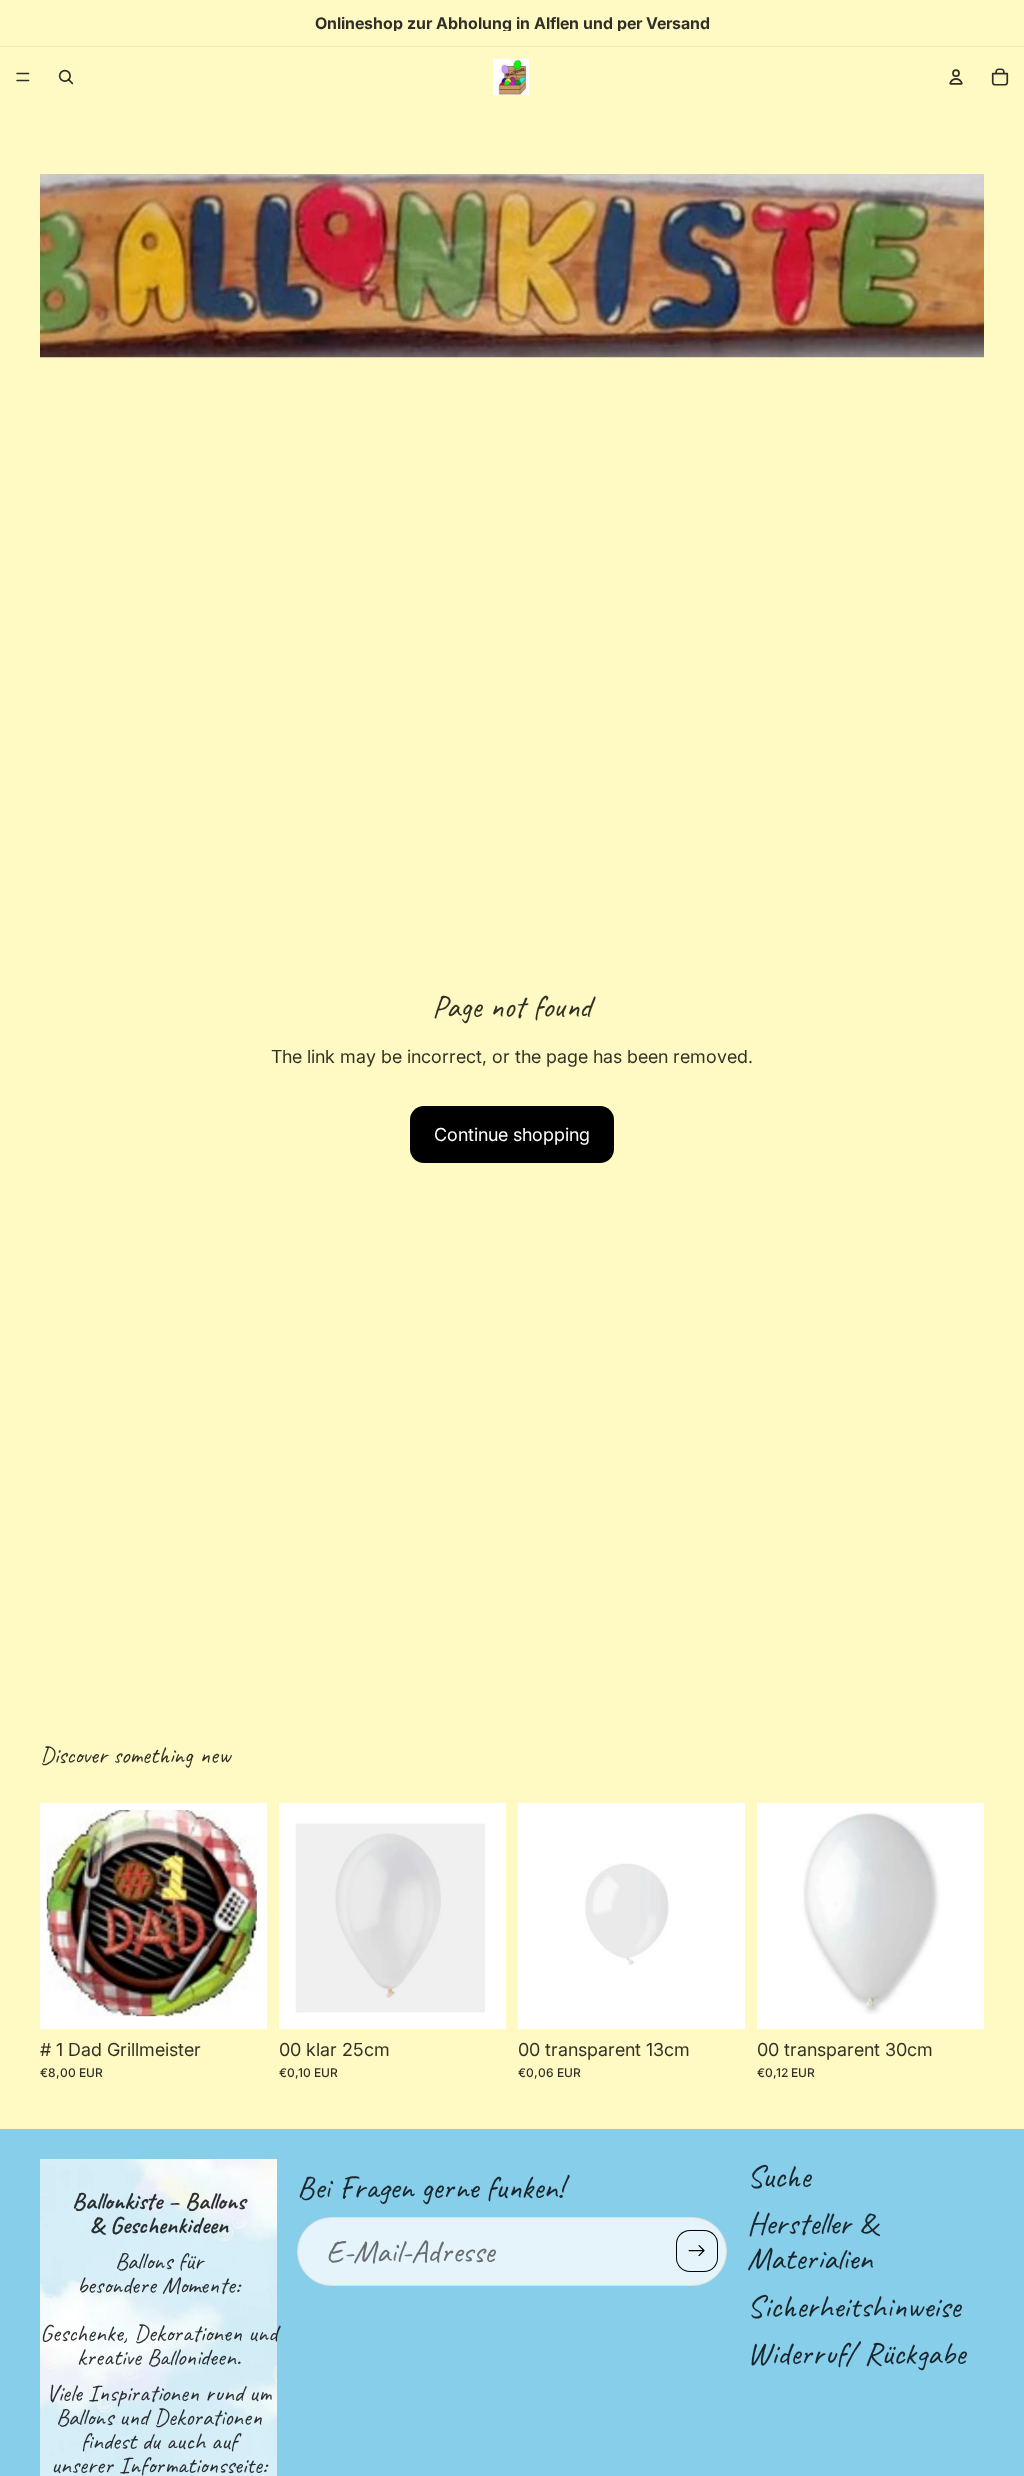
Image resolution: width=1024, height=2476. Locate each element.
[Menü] (23, 77)
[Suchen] (66, 77)
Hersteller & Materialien (812, 2241)
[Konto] (956, 77)
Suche (778, 2176)
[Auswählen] (236, 1998)
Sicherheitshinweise (853, 2305)
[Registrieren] (697, 2251)
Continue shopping (512, 1134)
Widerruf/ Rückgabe (856, 2352)
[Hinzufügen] (475, 1998)
